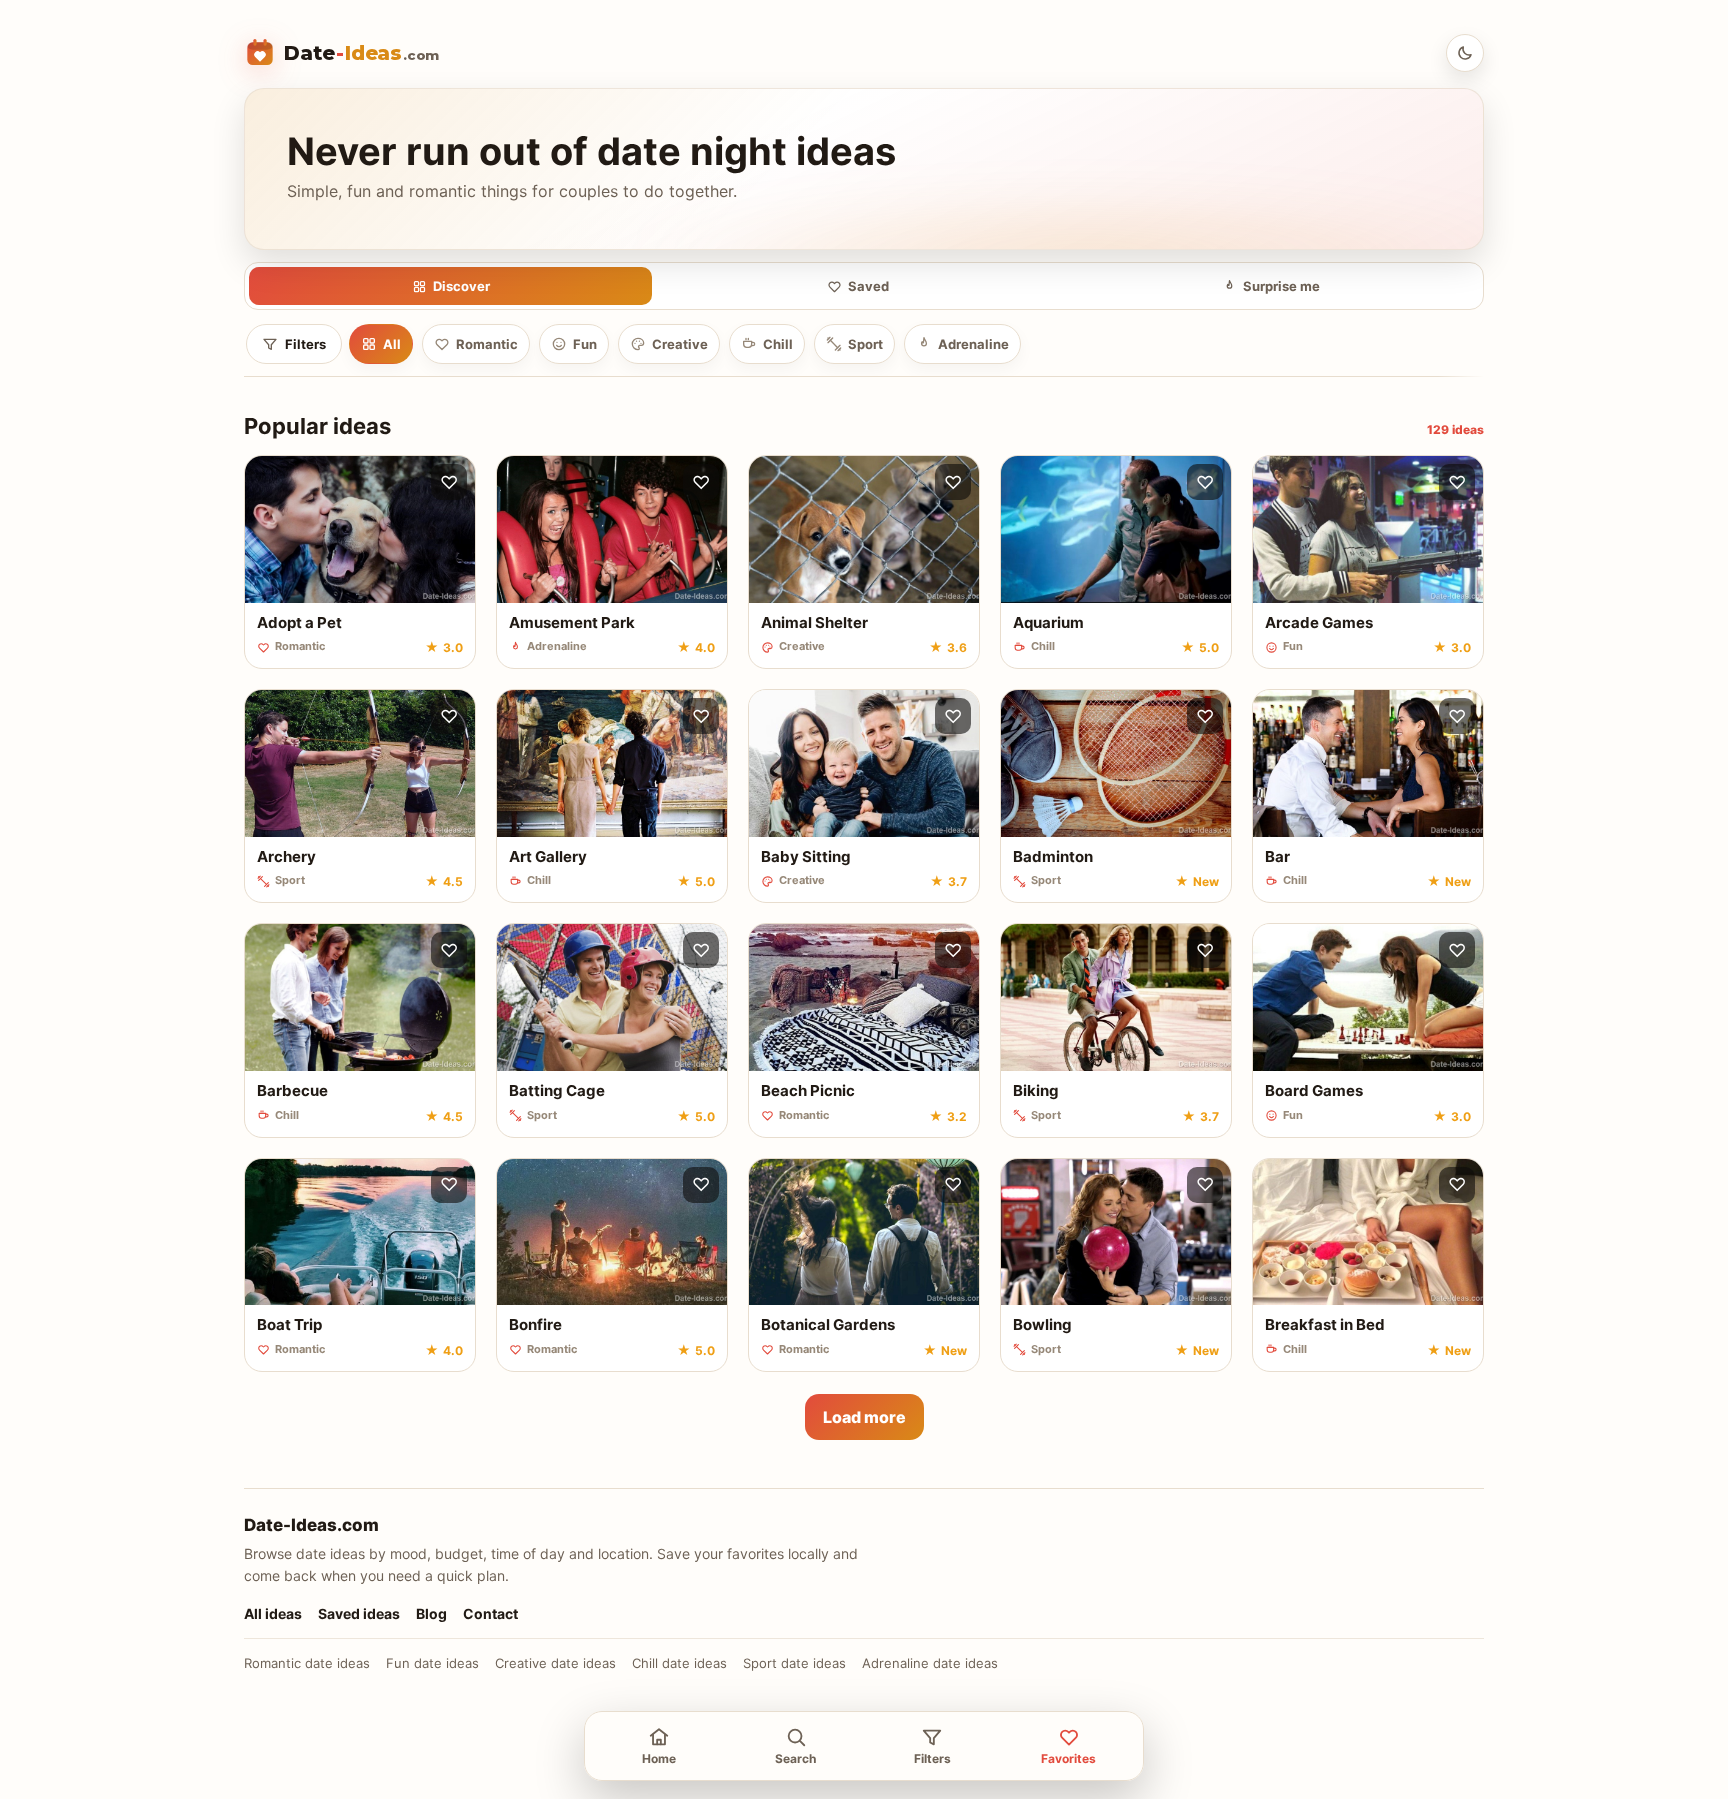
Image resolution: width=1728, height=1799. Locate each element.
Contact (490, 1613)
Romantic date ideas (307, 1663)
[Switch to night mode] (1465, 53)
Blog (431, 1613)
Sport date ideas (794, 1663)
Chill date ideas (679, 1663)
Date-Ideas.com (311, 1525)
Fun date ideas (432, 1663)
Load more (864, 1417)
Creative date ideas (555, 1663)
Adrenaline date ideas (930, 1663)
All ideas (273, 1613)
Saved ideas (359, 1613)
